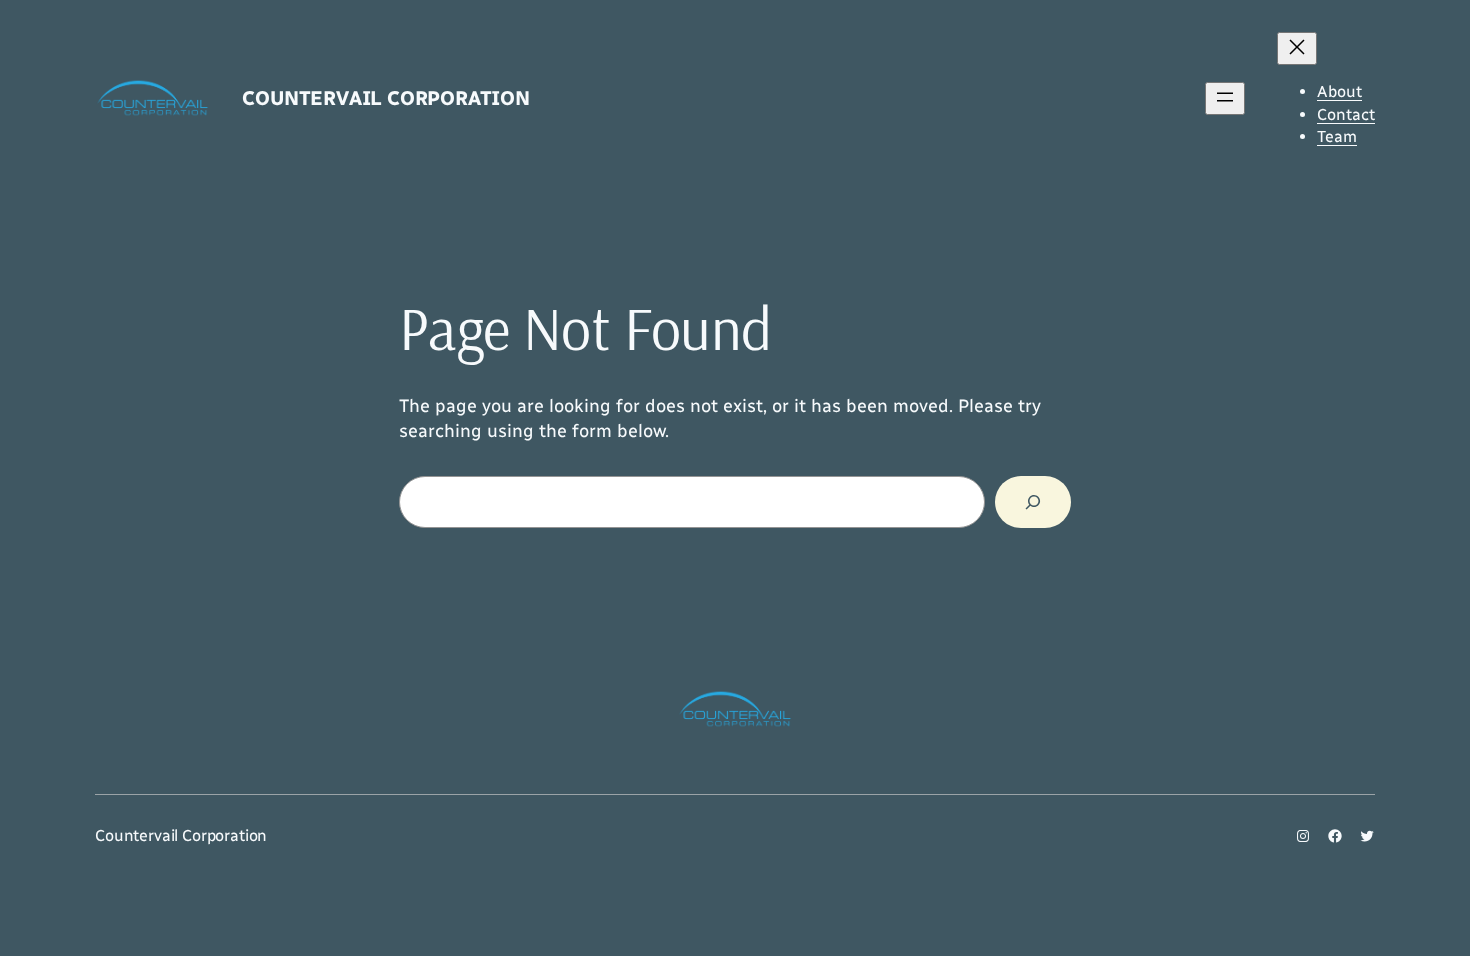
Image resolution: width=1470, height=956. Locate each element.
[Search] (1033, 502)
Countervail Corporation (385, 98)
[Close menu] (1297, 48)
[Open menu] (1225, 98)
